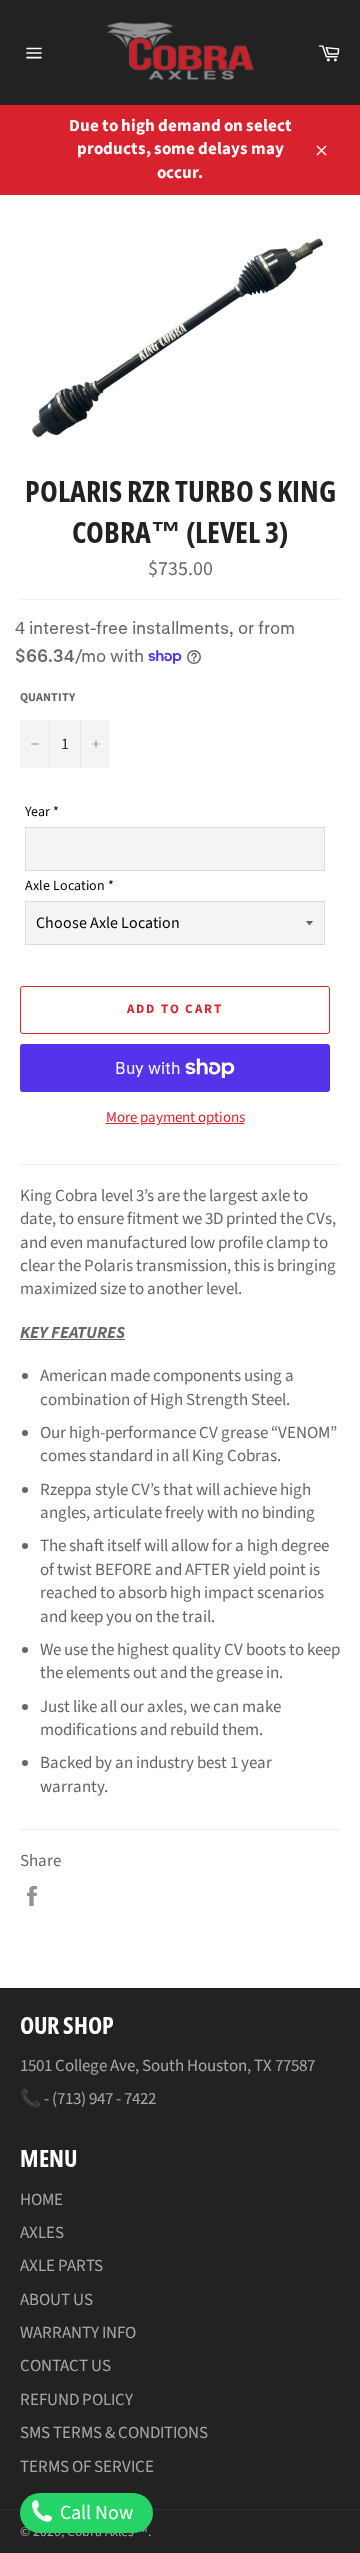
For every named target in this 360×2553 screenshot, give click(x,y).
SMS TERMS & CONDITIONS (114, 2433)
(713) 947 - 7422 (104, 2099)
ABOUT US (56, 2300)
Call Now (94, 2513)
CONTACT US (65, 2366)
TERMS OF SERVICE (87, 2467)
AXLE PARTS (61, 2266)
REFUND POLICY (76, 2400)
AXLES (42, 2233)
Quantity (47, 698)
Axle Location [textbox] (69, 886)
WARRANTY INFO (78, 2333)
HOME (41, 2200)
